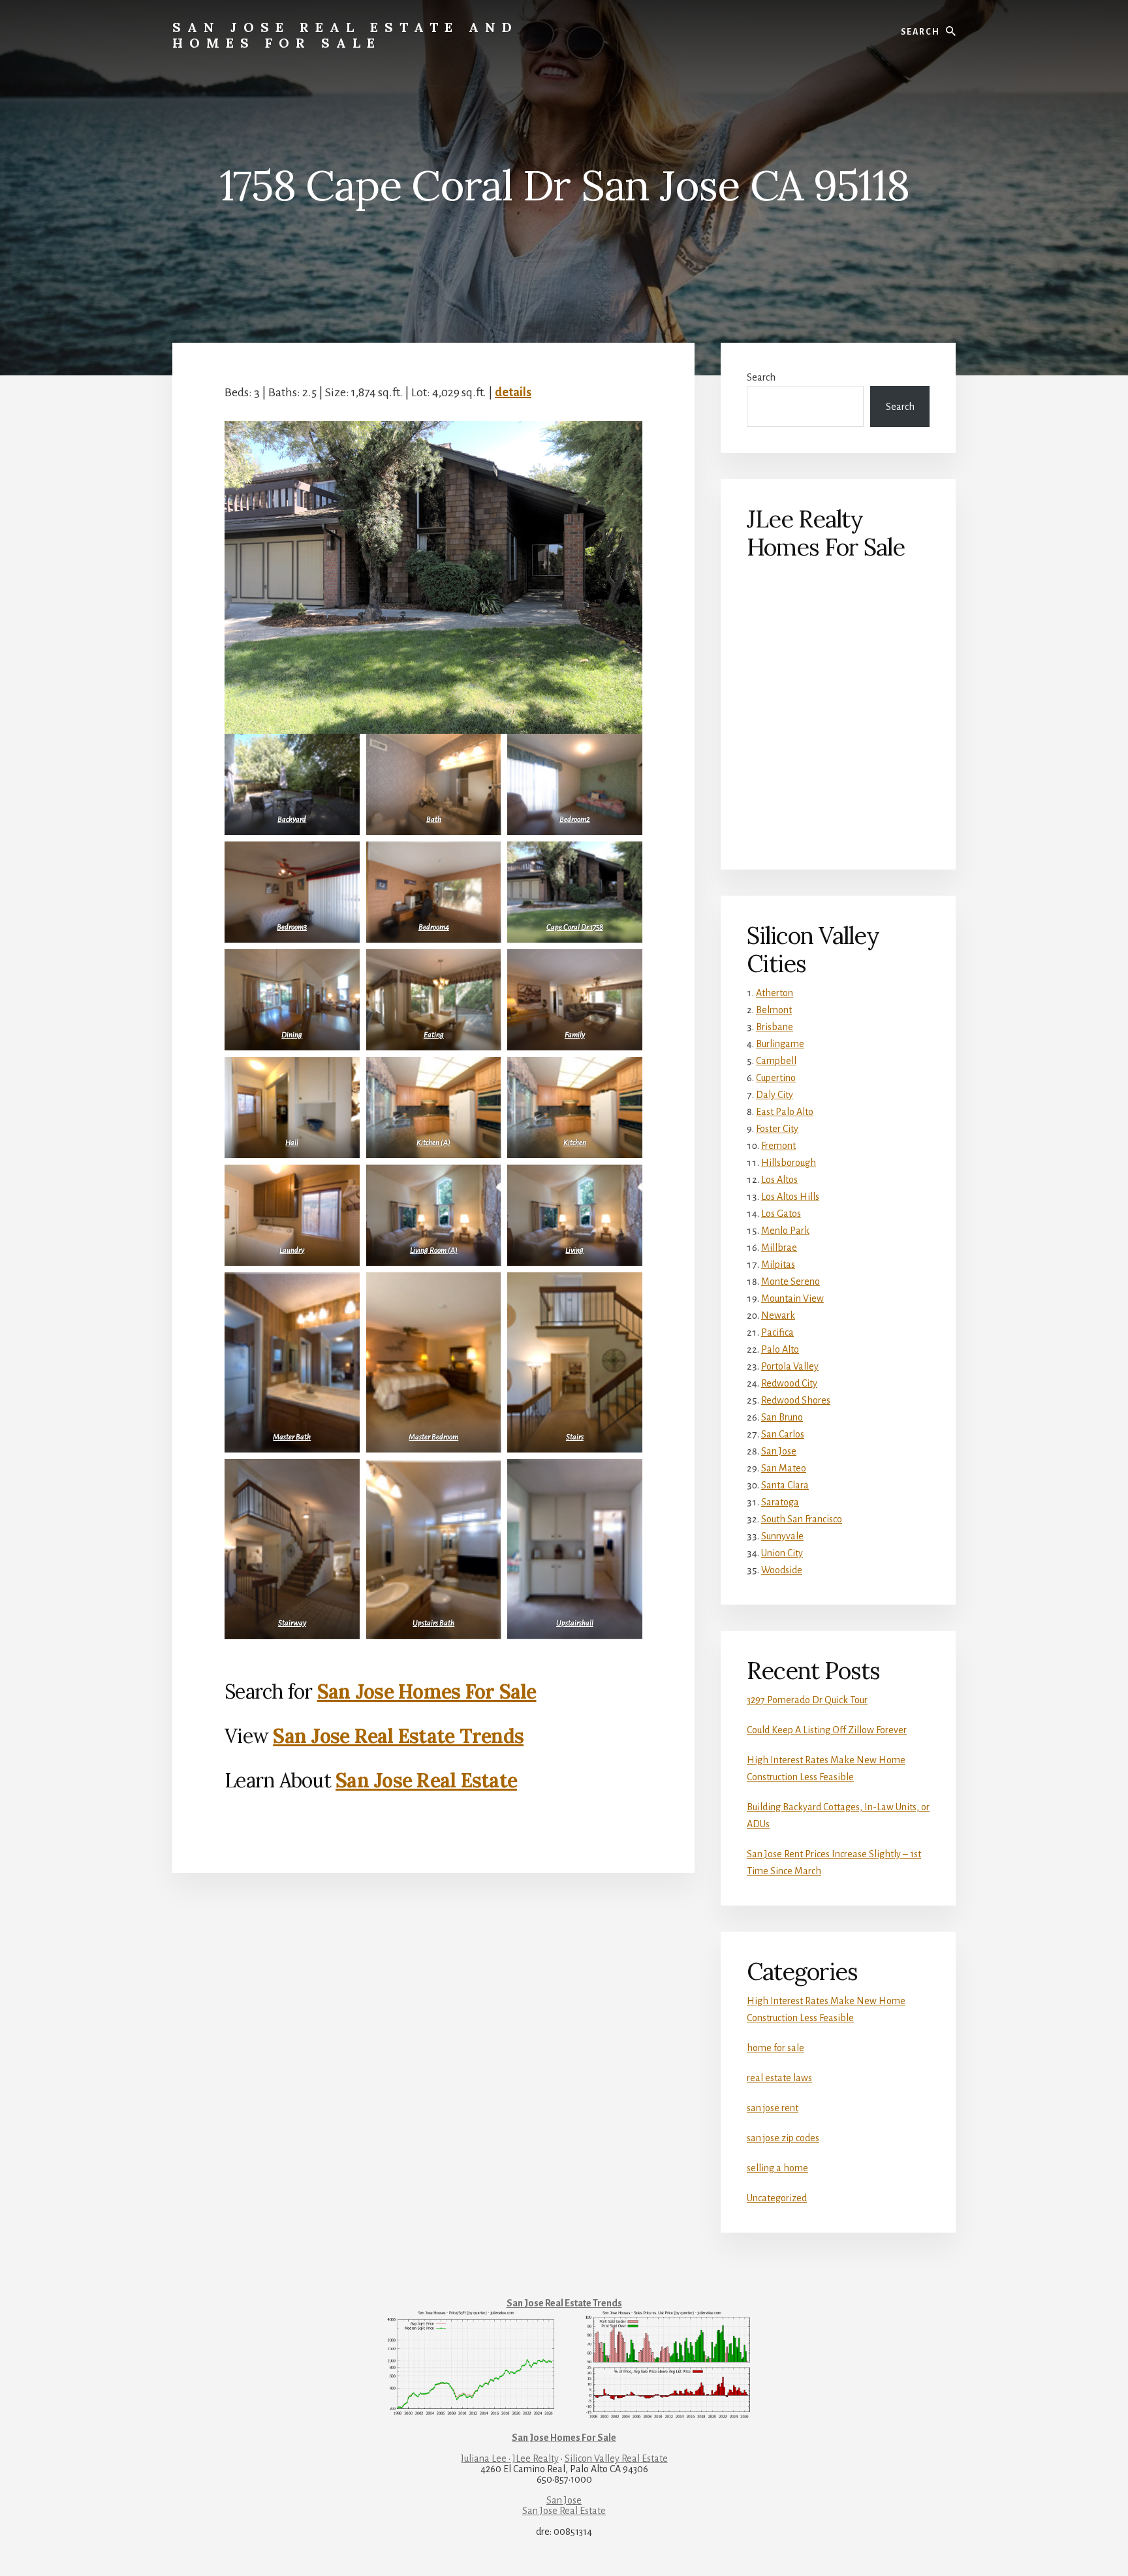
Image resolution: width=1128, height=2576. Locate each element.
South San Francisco (802, 1519)
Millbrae (779, 1248)
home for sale (775, 2048)
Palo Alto (780, 1349)
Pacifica (777, 1332)
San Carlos (783, 1434)
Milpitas (778, 1264)
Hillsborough (789, 1163)
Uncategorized (777, 2198)
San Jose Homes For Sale (427, 1691)
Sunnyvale (782, 1536)
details (513, 392)
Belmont (774, 1010)
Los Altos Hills (790, 1197)
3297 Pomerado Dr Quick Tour (807, 1700)
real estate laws (779, 2078)
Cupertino (776, 1078)
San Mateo (784, 1468)
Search (761, 377)
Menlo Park (785, 1231)
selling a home (777, 2168)
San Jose (779, 1451)
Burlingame (780, 1044)
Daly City (775, 1095)
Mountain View (792, 1298)
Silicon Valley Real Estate (616, 2458)
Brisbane (775, 1027)
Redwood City (789, 1383)
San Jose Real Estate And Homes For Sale (345, 35)
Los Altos (779, 1180)
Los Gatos (781, 1214)
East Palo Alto (785, 1112)
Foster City (777, 1129)
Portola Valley (790, 1366)
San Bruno (782, 1417)
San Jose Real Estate (426, 1780)
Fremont (778, 1146)
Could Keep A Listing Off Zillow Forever (827, 1730)
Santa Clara (785, 1485)
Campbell (776, 1061)
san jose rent (773, 2108)
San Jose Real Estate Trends (398, 1736)
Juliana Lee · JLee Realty (510, 2458)
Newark (778, 1315)
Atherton (775, 993)
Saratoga (780, 1502)
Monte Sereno (791, 1281)
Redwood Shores (796, 1400)
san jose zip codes (783, 2138)
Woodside (782, 1570)
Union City (782, 1553)
